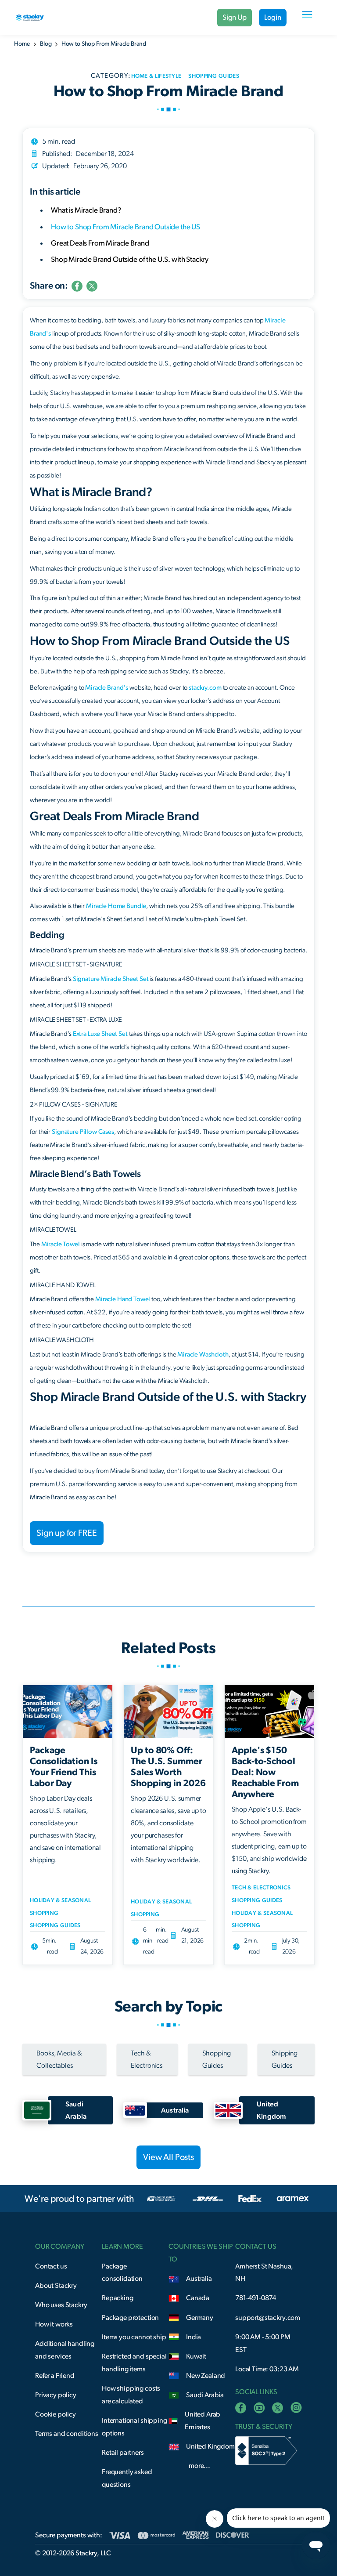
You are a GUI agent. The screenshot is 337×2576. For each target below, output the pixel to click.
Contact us (51, 2266)
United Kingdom (210, 2446)
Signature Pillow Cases (83, 1132)
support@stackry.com (268, 2318)
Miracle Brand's (107, 688)
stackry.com (205, 688)
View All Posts (168, 2157)
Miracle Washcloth (203, 1355)
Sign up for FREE (67, 1533)
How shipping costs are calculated (131, 2395)
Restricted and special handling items (134, 2363)
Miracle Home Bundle (116, 906)
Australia (199, 2279)
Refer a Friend (55, 2376)
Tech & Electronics (261, 1888)
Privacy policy (56, 2395)
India (194, 2337)
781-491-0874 (256, 2298)
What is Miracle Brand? (86, 210)
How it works (54, 2324)
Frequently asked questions (127, 2478)
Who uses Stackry (61, 2305)
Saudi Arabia (205, 2395)
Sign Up (235, 17)
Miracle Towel (61, 1244)
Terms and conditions (67, 2434)
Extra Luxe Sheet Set (100, 1034)
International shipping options (134, 2427)
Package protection (130, 2318)
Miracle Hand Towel (123, 1299)
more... (199, 2466)
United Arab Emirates (203, 2421)
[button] (307, 18)
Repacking (118, 2298)
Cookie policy (56, 2414)
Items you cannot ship (134, 2337)
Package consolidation (122, 2273)
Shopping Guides (55, 1926)
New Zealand (206, 2376)
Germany (200, 2318)
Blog (46, 44)
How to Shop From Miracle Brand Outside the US (125, 227)
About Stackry (56, 2286)
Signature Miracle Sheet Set (111, 979)
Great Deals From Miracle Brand (100, 243)
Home (22, 44)
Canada (198, 2298)
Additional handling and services (65, 2350)
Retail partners (123, 2453)
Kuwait (196, 2356)
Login (273, 17)
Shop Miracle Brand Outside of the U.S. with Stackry (132, 259)
